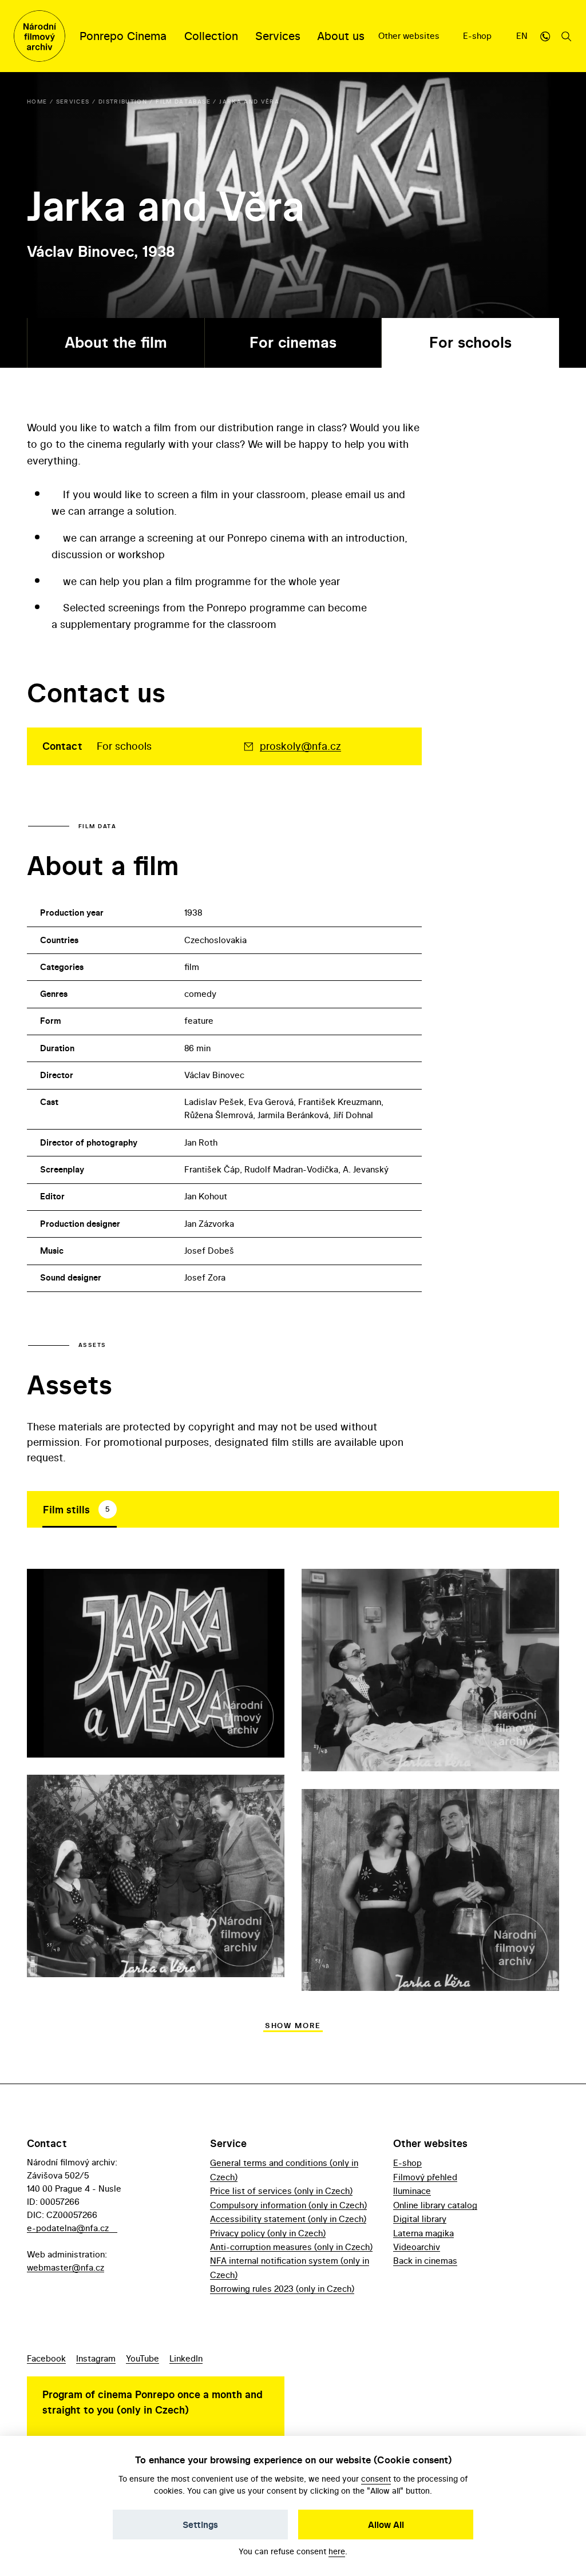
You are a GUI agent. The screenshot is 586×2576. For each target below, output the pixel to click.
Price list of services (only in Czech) (281, 2191)
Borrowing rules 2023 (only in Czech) (282, 2289)
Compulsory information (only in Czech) (288, 2205)
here (337, 2551)
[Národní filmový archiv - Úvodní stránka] (39, 36)
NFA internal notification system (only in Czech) (290, 2267)
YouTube (142, 2358)
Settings (200, 2525)
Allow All (386, 2525)
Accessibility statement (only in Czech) (288, 2219)
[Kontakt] (545, 36)
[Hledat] (567, 36)
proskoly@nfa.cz (300, 746)
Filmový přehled (425, 2177)
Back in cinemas (425, 2261)
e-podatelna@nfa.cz (68, 2228)
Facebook (46, 2358)
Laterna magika (423, 2233)
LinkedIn (186, 2358)
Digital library (420, 2219)
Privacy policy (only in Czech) (268, 2233)
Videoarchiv (417, 2247)
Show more (293, 2026)
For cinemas (293, 342)
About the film (116, 342)
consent (376, 2478)
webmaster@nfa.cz (66, 2267)
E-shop (478, 36)
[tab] (80, 1509)
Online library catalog (435, 2205)
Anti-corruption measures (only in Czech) (291, 2247)
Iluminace (412, 2191)
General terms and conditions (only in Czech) (284, 2170)
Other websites (410, 36)
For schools (470, 342)
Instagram (96, 2358)
